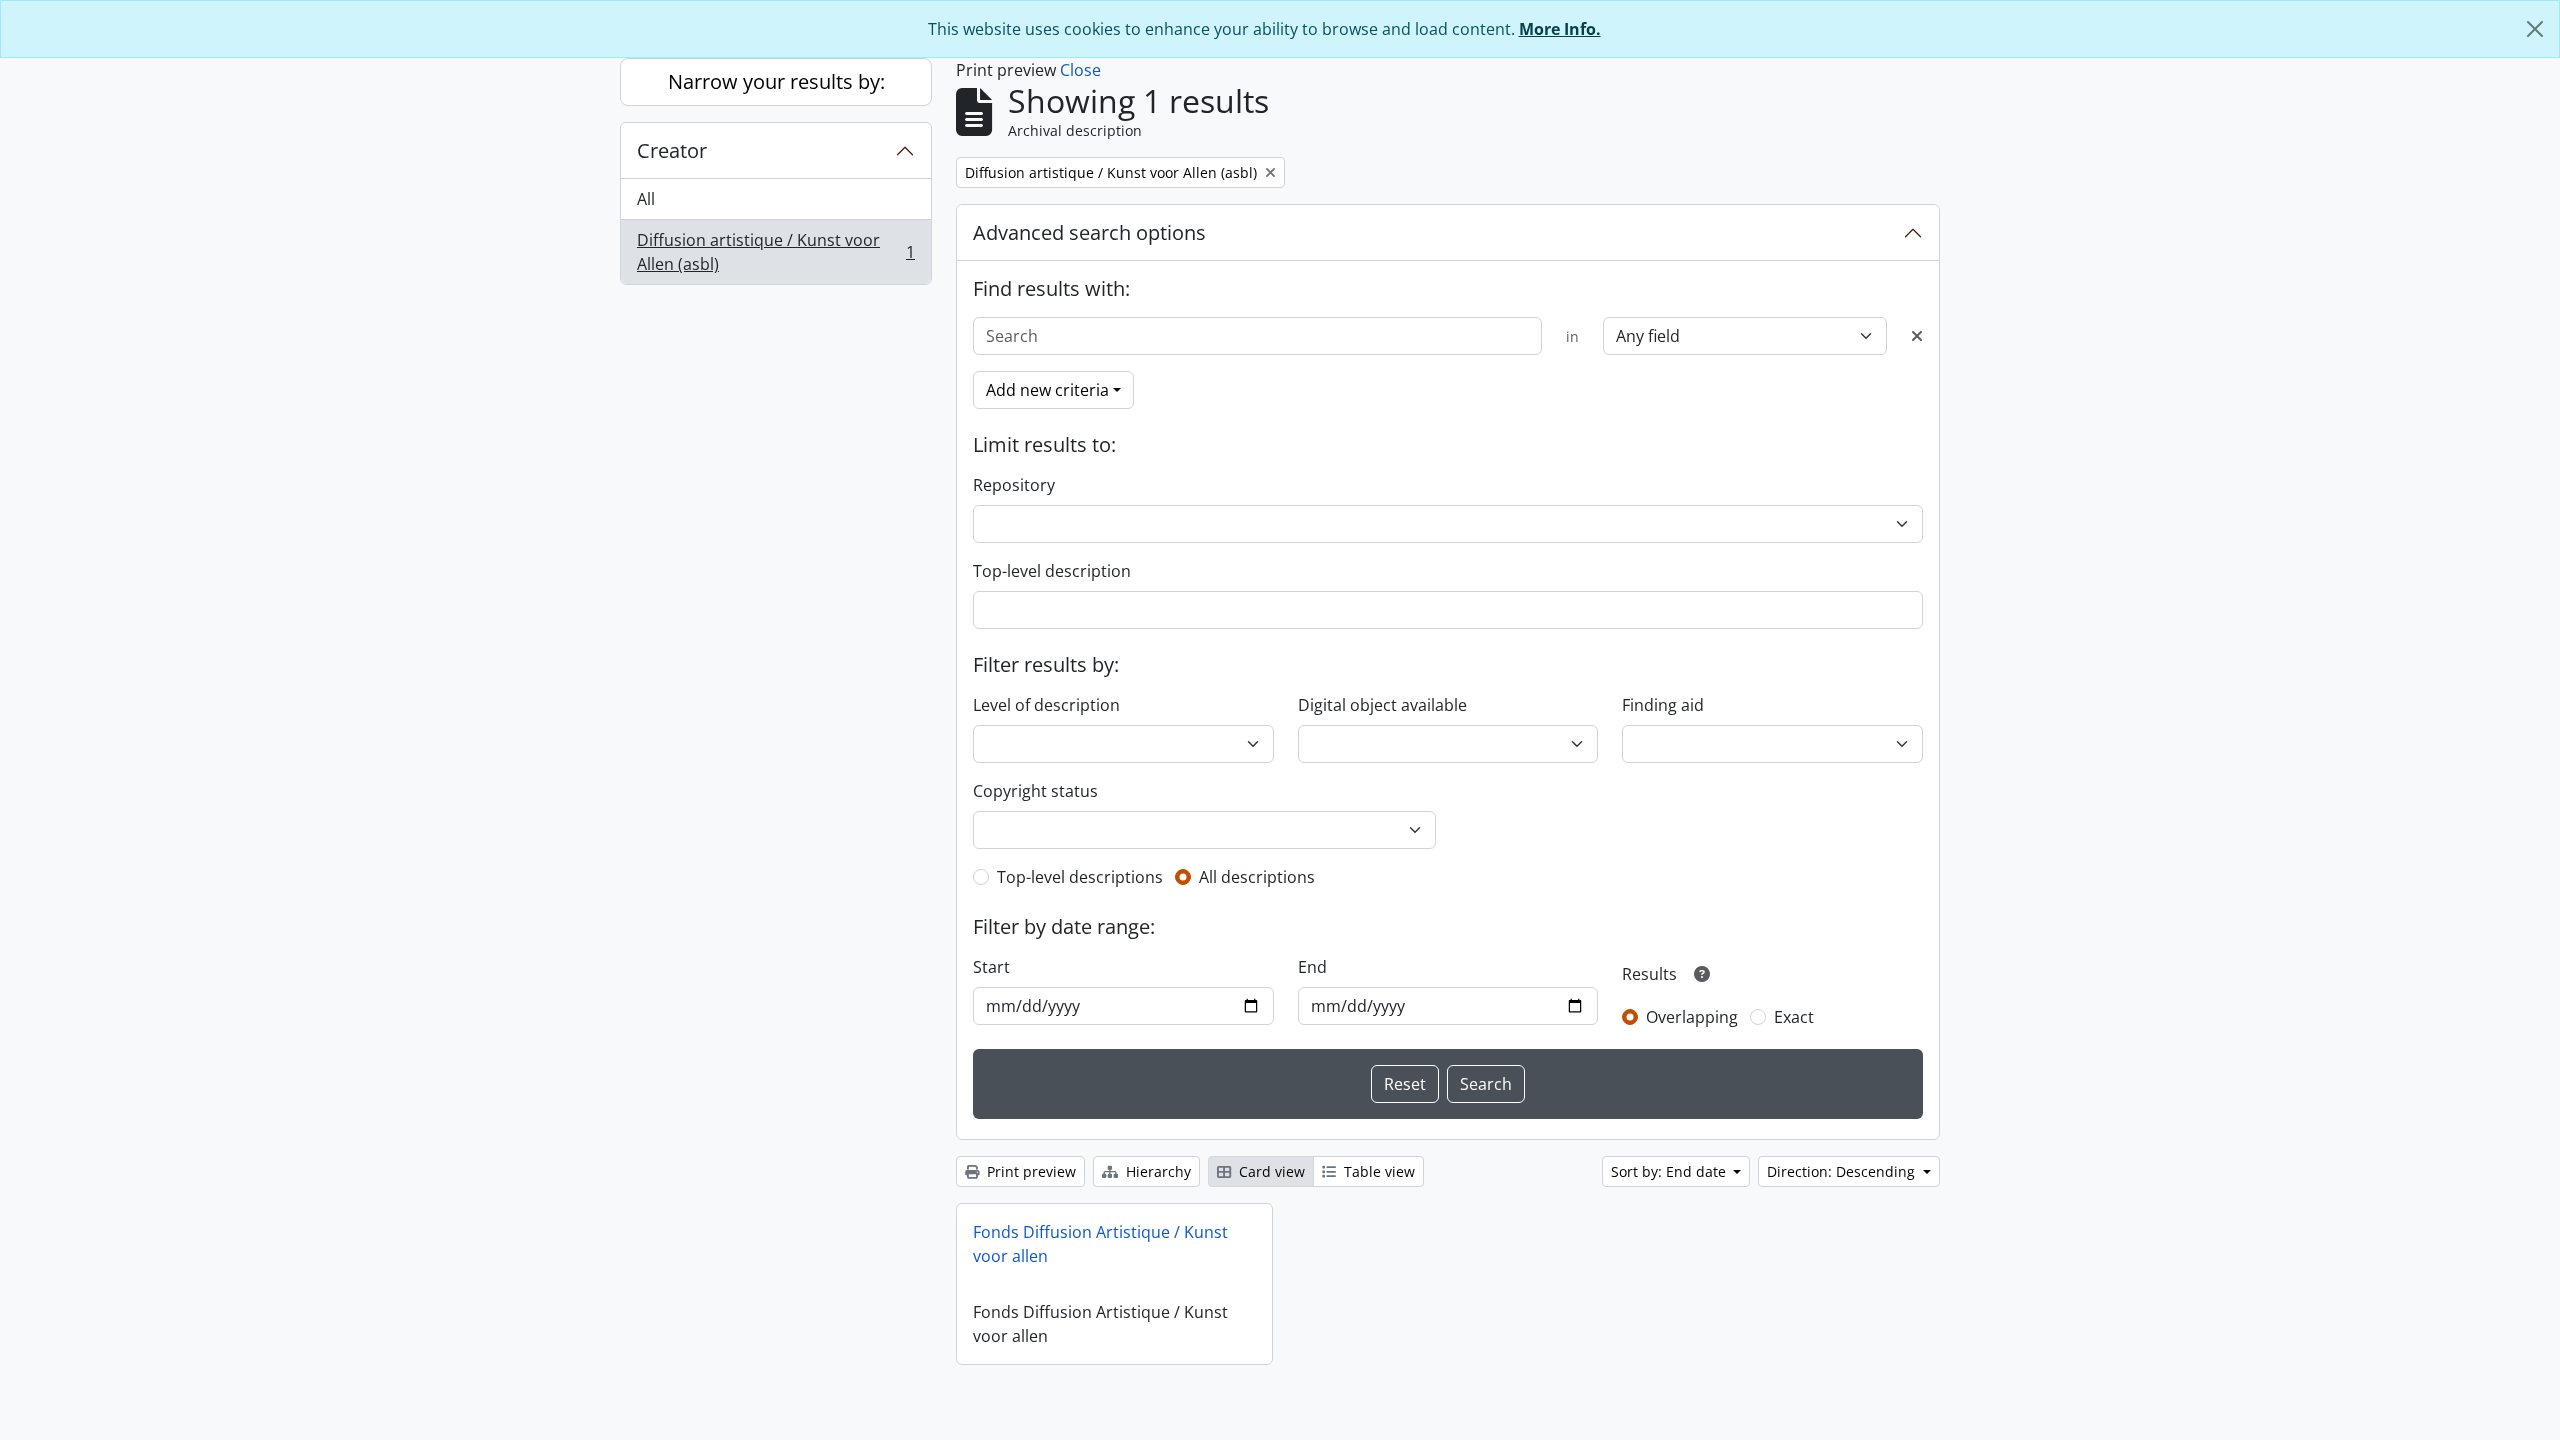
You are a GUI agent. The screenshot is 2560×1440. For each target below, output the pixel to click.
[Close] (2535, 29)
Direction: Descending (1843, 1171)
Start (991, 967)
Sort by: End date (1670, 1171)
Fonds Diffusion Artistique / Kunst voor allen (1100, 1244)
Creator (672, 150)
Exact (1794, 1017)
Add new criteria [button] (1047, 390)
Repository (1014, 485)
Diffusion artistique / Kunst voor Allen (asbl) (775, 252)
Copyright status (1035, 791)
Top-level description (1052, 571)
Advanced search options (1089, 232)
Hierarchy (1156, 1171)
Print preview (1029, 1171)
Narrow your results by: (776, 81)
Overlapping (1692, 1017)
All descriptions (1257, 877)
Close (1080, 70)
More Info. (1560, 29)
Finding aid (1663, 705)
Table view (1377, 1171)
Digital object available (1382, 705)
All (646, 199)
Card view (1270, 1171)
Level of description (1046, 705)
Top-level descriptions (1080, 877)
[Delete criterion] (1917, 336)
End (1312, 967)
